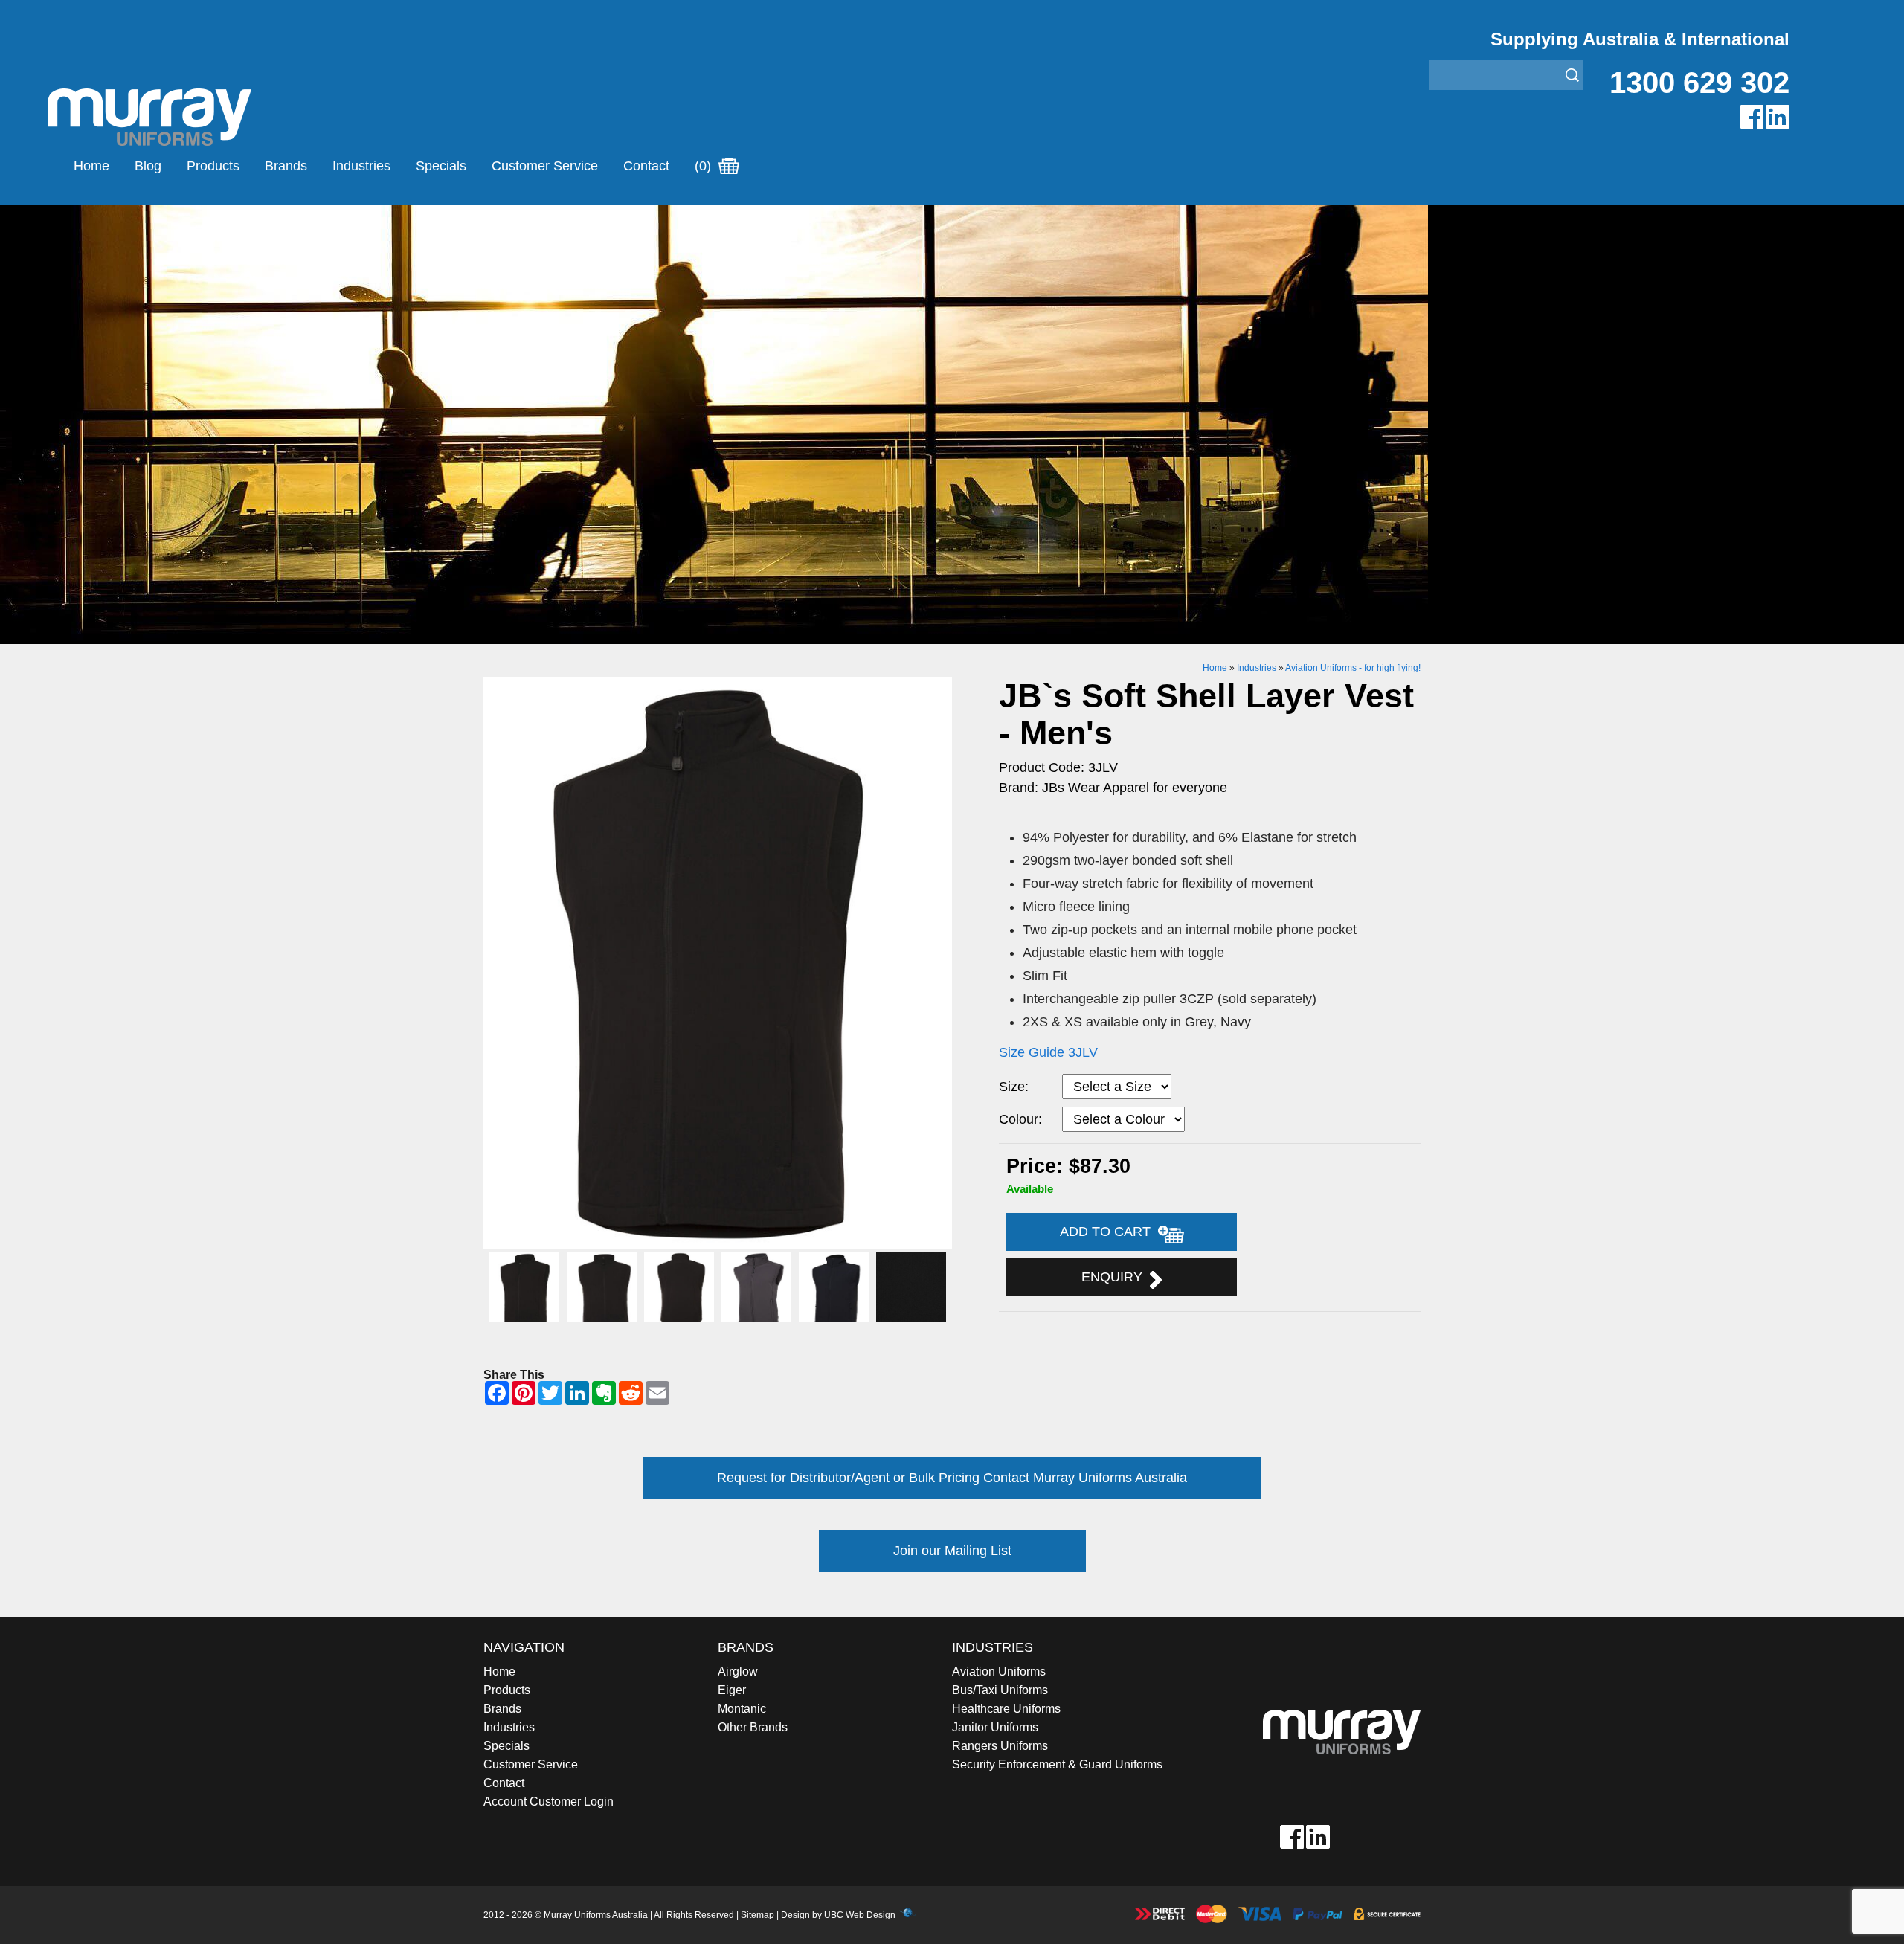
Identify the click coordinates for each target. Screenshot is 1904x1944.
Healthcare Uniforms (1006, 1709)
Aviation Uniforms (999, 1671)
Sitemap (758, 1915)
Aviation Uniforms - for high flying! (1353, 668)
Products (213, 166)
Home (91, 166)
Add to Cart (1109, 1232)
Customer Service (545, 166)
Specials (441, 166)
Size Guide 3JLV (1048, 1052)
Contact (646, 166)
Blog (148, 166)
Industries (361, 166)
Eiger (732, 1690)
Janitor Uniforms (995, 1727)
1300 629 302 (1699, 83)
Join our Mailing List (952, 1551)
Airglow (738, 1671)
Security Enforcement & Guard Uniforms (1057, 1764)
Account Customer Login (549, 1802)
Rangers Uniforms (1000, 1746)
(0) (705, 166)
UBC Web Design (860, 1915)
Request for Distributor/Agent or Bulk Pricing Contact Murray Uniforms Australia (952, 1478)
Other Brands (753, 1727)
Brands (286, 166)
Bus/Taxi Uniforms (1000, 1690)
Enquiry (1116, 1277)
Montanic (742, 1709)
